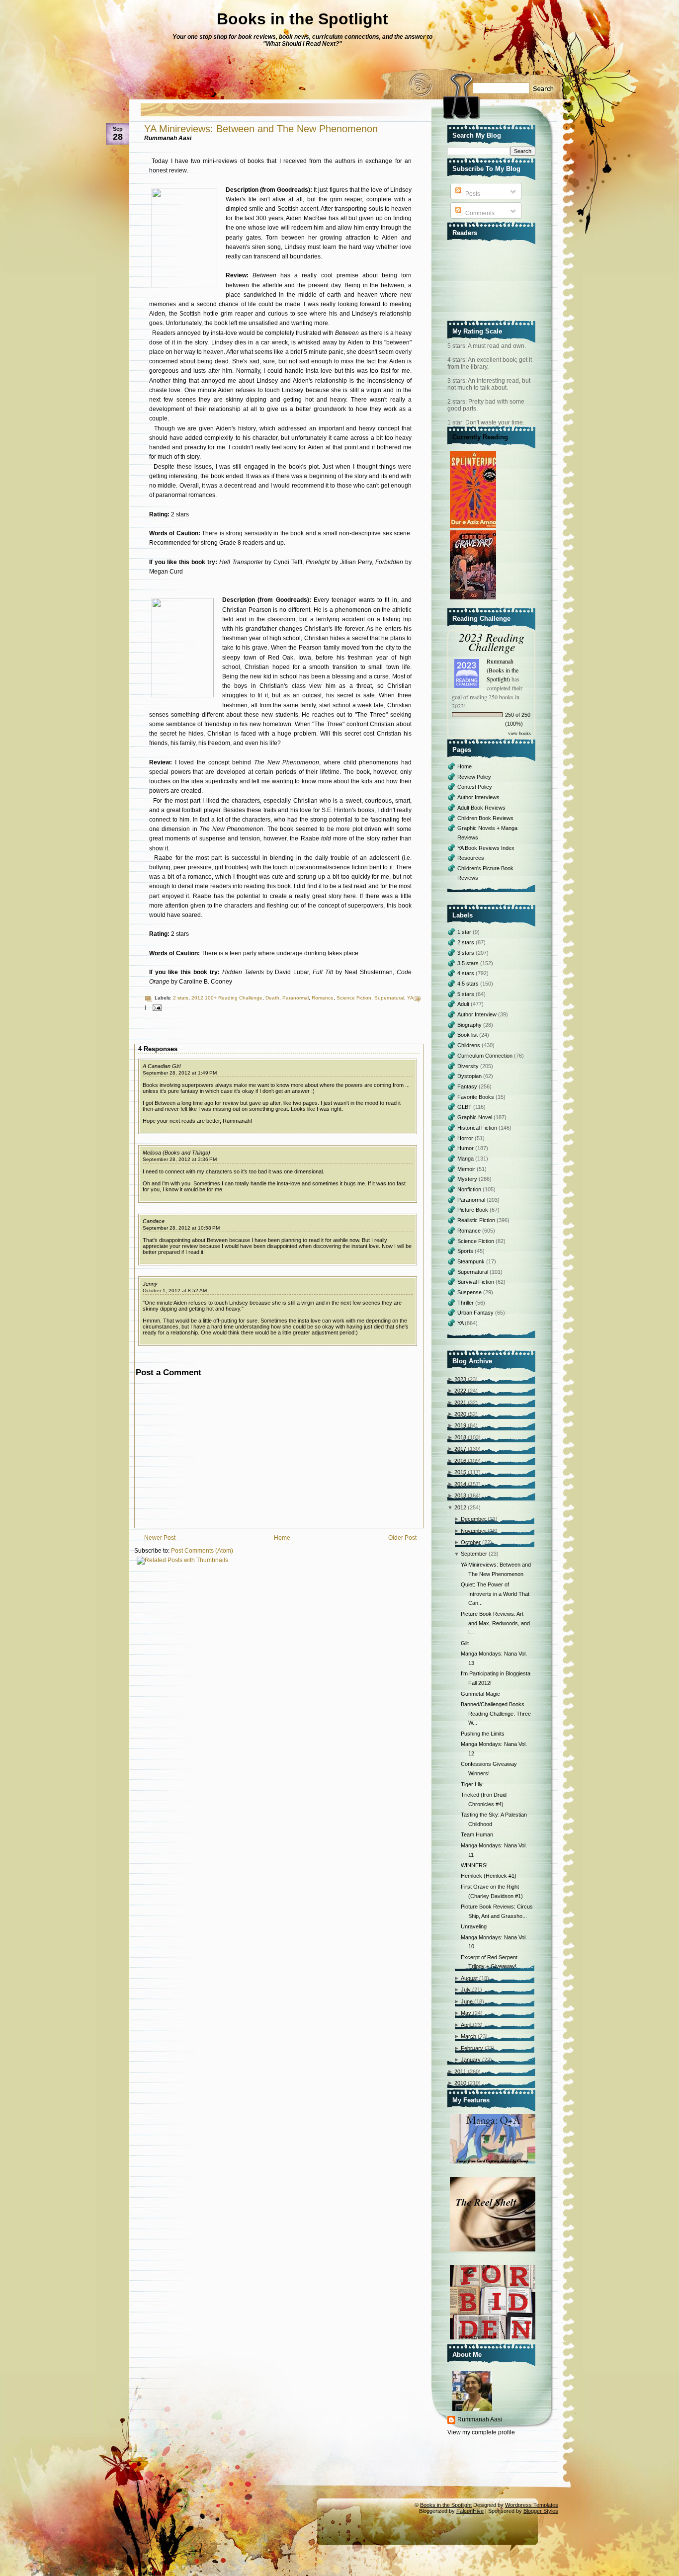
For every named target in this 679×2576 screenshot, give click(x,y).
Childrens (469, 1045)
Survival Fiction (476, 1282)
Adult (464, 1004)
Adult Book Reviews (481, 808)
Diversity (469, 1066)
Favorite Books (476, 1097)
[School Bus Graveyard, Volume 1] (474, 600)
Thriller (466, 1303)
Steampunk (472, 1261)
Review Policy (474, 777)
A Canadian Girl (162, 1066)
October (471, 1542)
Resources (471, 858)
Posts (472, 194)
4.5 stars (469, 984)
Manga (466, 1159)
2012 (460, 1507)
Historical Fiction (478, 1128)
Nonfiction (470, 1189)
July (466, 1990)
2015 (460, 1472)
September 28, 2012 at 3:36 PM (180, 1159)
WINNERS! (474, 1865)
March (468, 2036)
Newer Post (160, 1538)
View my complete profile (481, 2432)
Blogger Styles (541, 2511)
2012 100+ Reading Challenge (227, 998)
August (469, 1978)
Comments (479, 213)
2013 (460, 1496)
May (466, 2013)
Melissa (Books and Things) (176, 1153)
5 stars (467, 994)
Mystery (468, 1179)
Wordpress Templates (532, 2505)
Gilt (465, 1643)
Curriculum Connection (486, 1056)
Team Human (477, 1834)
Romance (323, 998)
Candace (154, 1221)
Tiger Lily (472, 1784)
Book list (468, 1035)
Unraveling (474, 1926)
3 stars (467, 953)
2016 (460, 1461)
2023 (460, 1379)
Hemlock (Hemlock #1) (489, 1876)
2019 (460, 1425)
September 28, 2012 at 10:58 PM (181, 1228)
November (473, 1531)
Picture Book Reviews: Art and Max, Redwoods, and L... (495, 1623)
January (471, 2060)
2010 (460, 2083)
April (466, 2025)
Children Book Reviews (485, 818)
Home (282, 1538)
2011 (460, 2072)
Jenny (150, 1284)
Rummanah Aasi (480, 2419)
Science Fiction (354, 998)
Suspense (470, 1292)
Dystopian (470, 1076)
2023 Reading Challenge (492, 642)
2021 (460, 1403)
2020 (460, 1414)
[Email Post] (156, 1007)
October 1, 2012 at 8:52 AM (175, 1290)
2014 (460, 1484)
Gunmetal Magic (480, 1694)
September (474, 1554)
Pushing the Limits (483, 1734)
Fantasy (468, 1086)
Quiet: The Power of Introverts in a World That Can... (495, 1594)
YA (410, 998)
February (472, 2048)
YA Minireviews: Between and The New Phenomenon (261, 129)
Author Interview (478, 1014)
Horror (466, 1138)
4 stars (467, 973)
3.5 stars (469, 963)
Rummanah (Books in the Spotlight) (503, 670)
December (473, 1519)
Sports (466, 1251)
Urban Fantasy (476, 1313)
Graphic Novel (475, 1117)
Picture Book (473, 1210)
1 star (465, 932)
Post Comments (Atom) (202, 1551)
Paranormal (296, 998)
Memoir (467, 1169)
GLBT (465, 1107)
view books (519, 733)
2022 (460, 1391)
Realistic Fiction (477, 1220)
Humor (466, 1148)
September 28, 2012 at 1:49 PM (180, 1073)
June (467, 2001)
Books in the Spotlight (302, 19)
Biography (470, 1025)
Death (272, 998)
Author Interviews (478, 797)
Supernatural (389, 998)
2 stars (181, 998)
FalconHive (470, 2511)
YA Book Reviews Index (486, 848)
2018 (460, 1437)
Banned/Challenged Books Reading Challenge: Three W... (496, 1713)
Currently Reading (480, 437)
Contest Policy (475, 787)
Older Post (402, 1538)
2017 (460, 1449)
